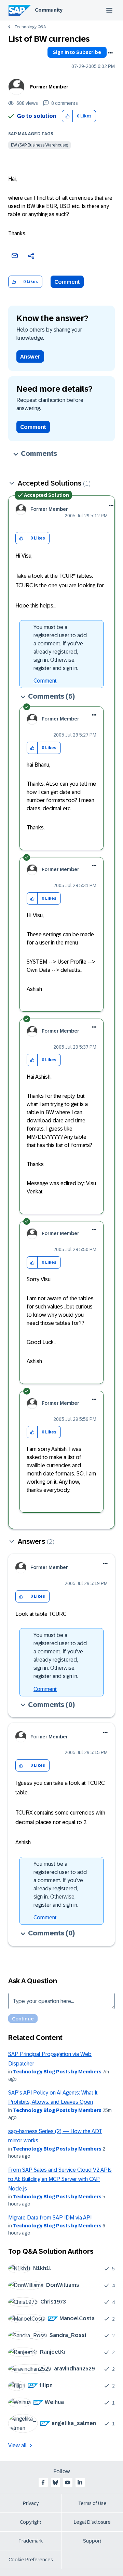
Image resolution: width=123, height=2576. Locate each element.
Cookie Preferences (31, 2560)
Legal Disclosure (92, 2522)
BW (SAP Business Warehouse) (39, 145)
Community (49, 10)
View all (17, 2445)
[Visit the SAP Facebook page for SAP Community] (43, 2482)
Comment (67, 282)
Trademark (31, 2541)
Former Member (49, 87)
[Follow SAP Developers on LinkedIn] (80, 2482)
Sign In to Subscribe (77, 52)
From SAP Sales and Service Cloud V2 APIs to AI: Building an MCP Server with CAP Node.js (60, 2179)
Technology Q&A (30, 27)
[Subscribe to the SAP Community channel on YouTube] (68, 2482)
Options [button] (110, 53)
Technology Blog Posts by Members (57, 2072)
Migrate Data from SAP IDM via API (50, 2218)
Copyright (31, 2522)
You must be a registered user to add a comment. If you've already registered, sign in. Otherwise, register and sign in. (60, 648)
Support (92, 2541)
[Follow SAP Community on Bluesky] (55, 2482)
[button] (67, 116)
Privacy (31, 2503)
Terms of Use (92, 2503)
